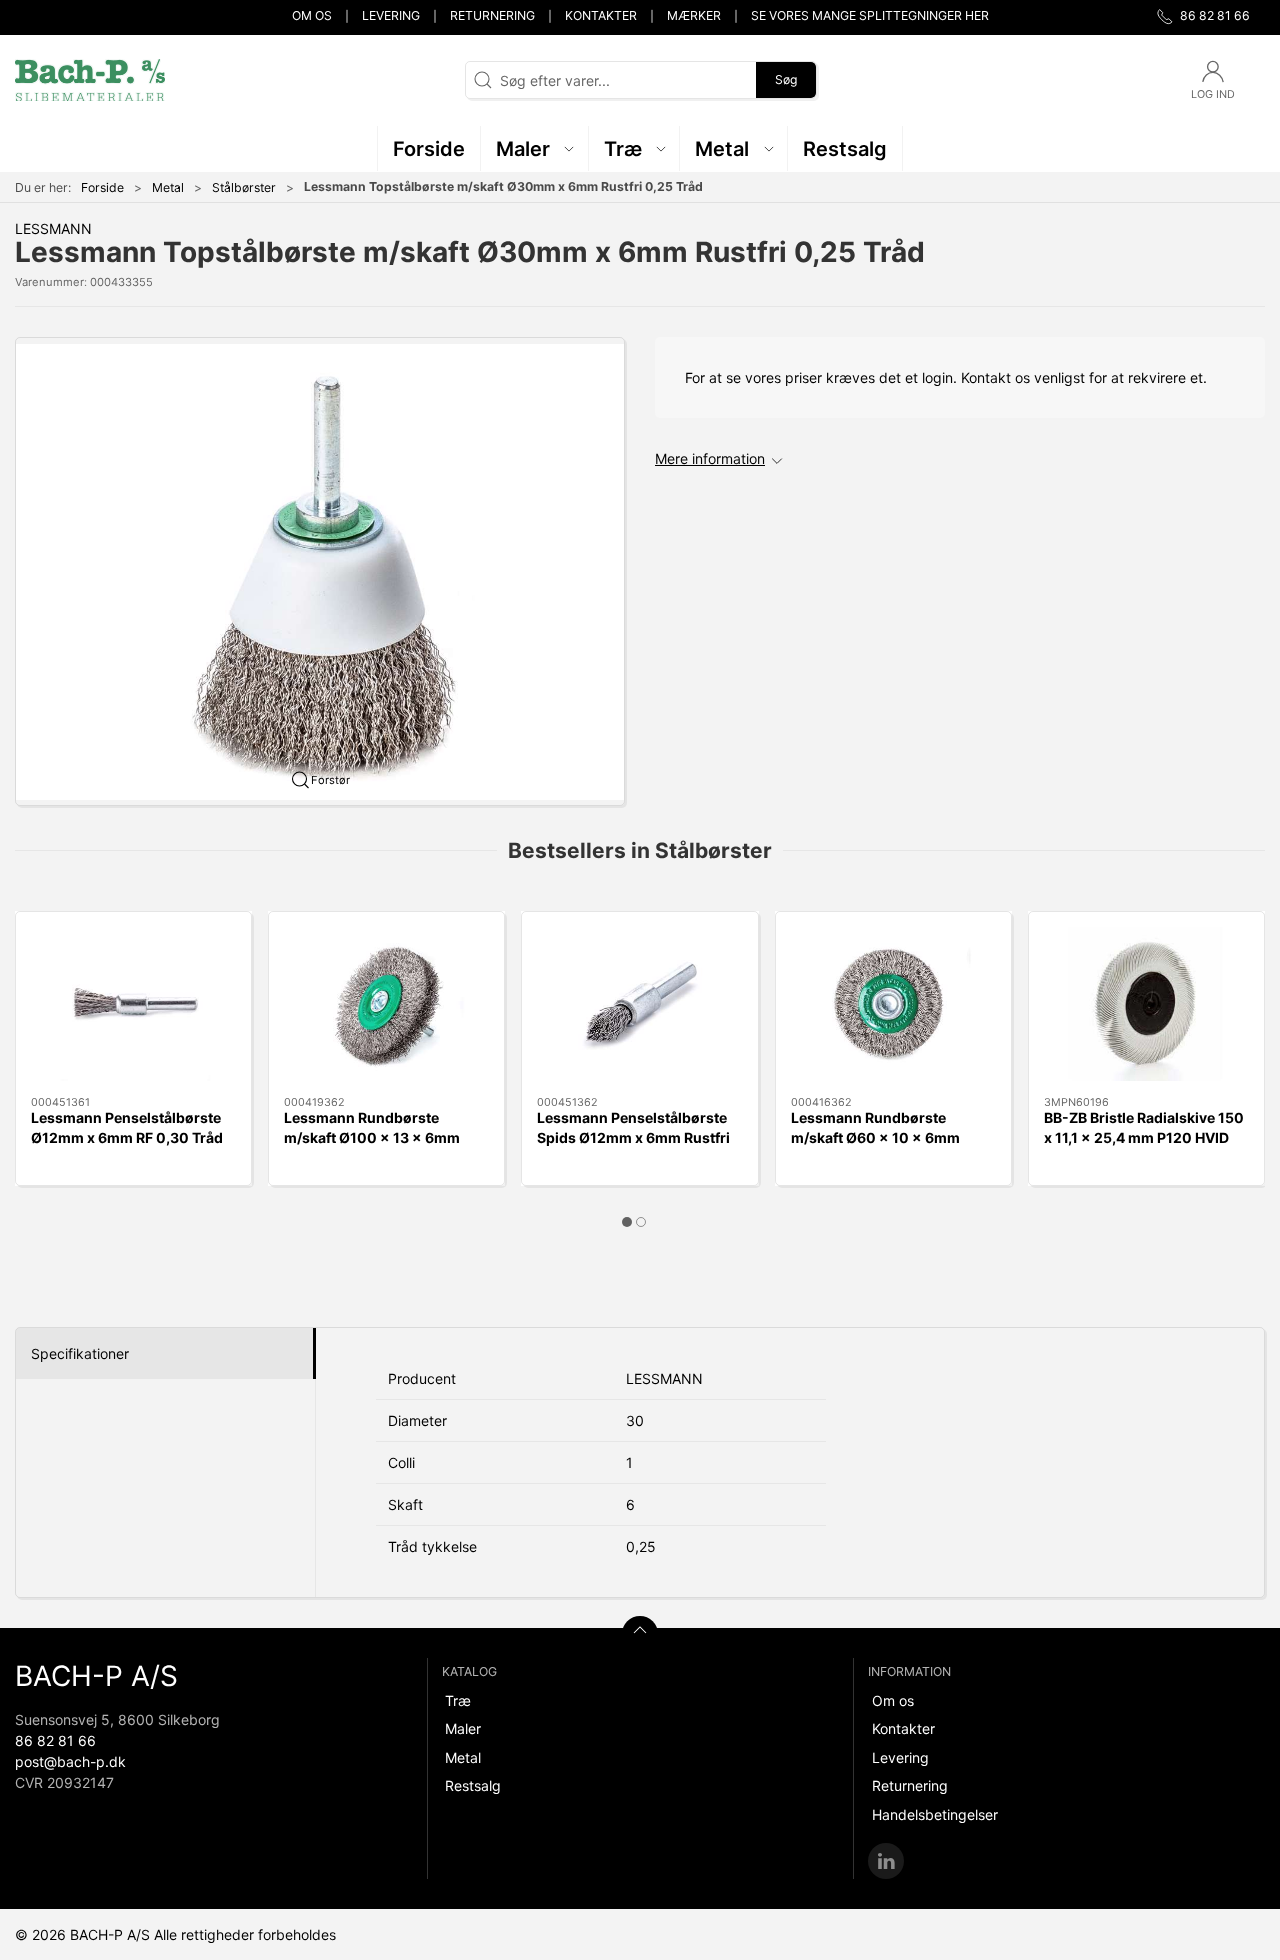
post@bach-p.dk (70, 1761)
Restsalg (473, 1785)
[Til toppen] (640, 1634)
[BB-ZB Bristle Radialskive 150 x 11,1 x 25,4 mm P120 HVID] (1146, 1004)
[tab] (627, 1222)
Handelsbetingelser (935, 1814)
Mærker (694, 15)
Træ (458, 1700)
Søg (786, 79)
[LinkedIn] (886, 1861)
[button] (535, 148)
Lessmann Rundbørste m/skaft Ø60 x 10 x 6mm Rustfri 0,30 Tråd (875, 1137)
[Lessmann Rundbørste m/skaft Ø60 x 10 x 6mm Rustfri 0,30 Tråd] (893, 1004)
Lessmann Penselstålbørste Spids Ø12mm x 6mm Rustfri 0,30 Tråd (633, 1137)
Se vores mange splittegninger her (870, 15)
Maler (463, 1728)
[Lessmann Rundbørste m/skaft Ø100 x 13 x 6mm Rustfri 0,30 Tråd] (386, 1004)
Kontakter (601, 15)
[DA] (90, 80)
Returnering (492, 15)
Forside (102, 187)
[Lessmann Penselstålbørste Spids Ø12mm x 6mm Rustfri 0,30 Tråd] (639, 1004)
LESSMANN (53, 228)
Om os (312, 15)
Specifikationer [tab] (80, 1353)
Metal (168, 187)
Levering (391, 15)
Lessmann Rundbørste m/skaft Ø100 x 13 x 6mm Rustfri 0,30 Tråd (372, 1137)
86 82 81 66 (55, 1740)
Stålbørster (244, 187)
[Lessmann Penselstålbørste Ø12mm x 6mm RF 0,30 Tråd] (133, 1004)
